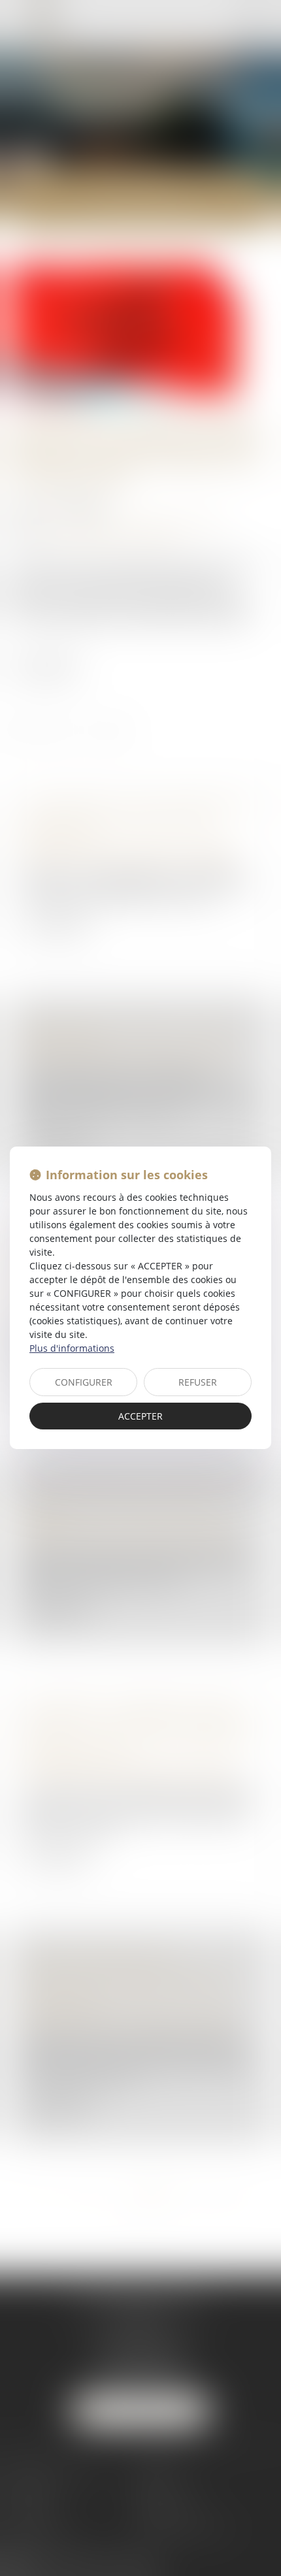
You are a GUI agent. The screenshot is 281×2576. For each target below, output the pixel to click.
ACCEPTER (140, 1416)
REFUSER (198, 1382)
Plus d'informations (72, 1348)
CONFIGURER (84, 1382)
